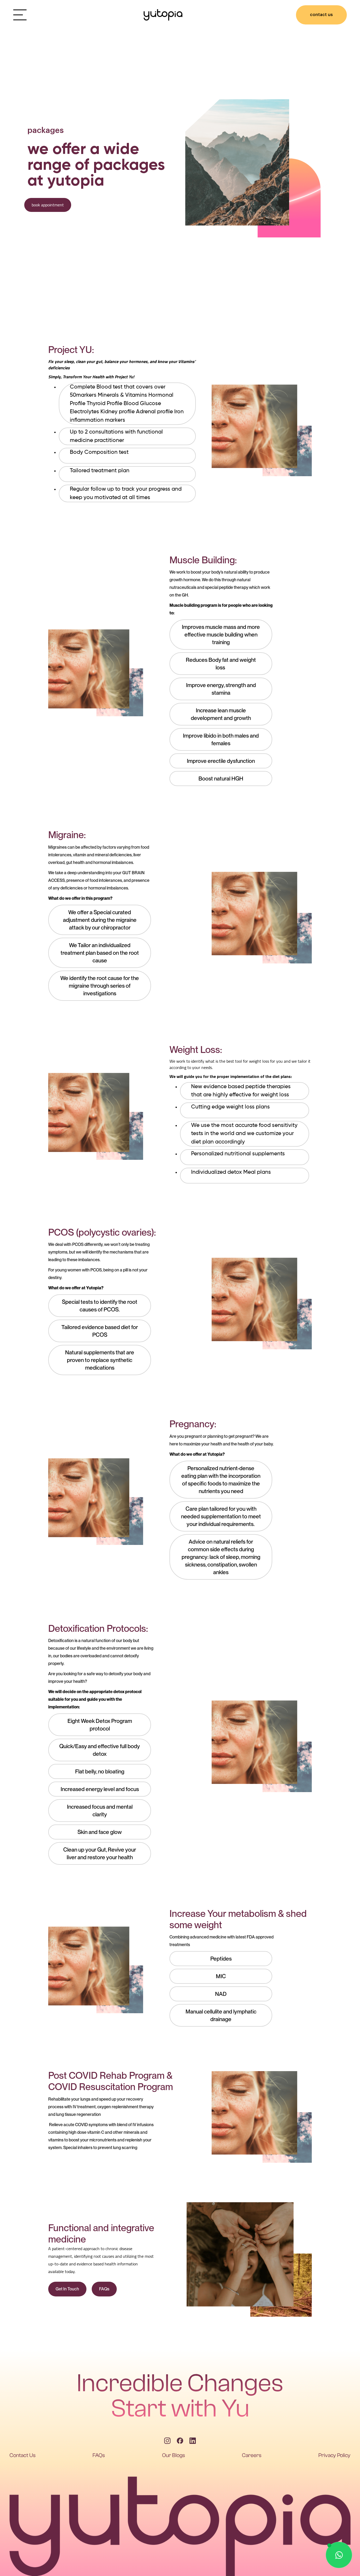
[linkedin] (193, 2441)
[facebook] (180, 2441)
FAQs (104, 2289)
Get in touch (67, 2289)
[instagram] (167, 2441)
